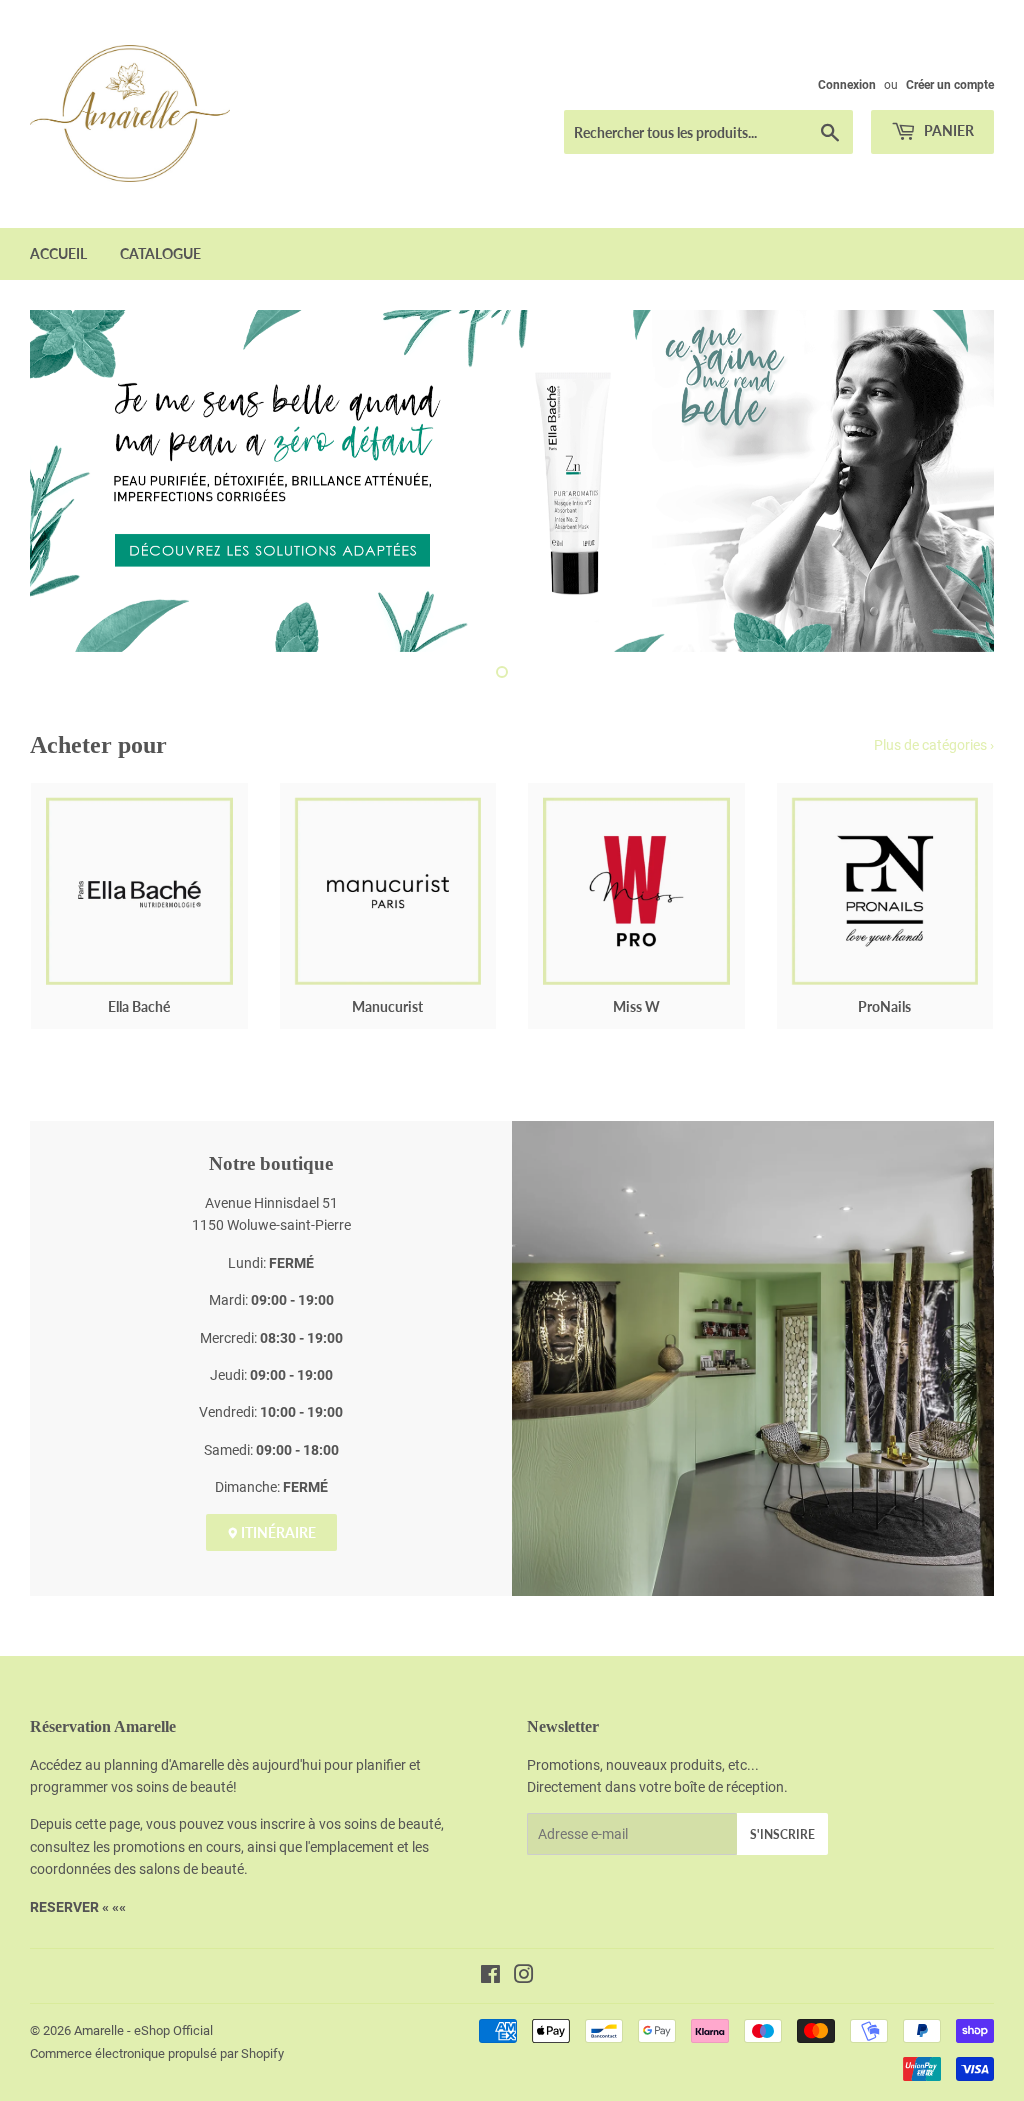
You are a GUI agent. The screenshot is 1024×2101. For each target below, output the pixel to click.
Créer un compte (950, 85)
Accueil (58, 253)
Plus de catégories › (934, 745)
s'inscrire (782, 1834)
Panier (947, 130)
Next (961, 481)
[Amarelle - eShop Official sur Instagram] (524, 1977)
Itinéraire (277, 1532)
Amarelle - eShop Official (143, 2030)
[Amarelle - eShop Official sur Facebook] (490, 1977)
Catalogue (160, 253)
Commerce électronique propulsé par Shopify (157, 2053)
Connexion (847, 85)
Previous (62, 481)
